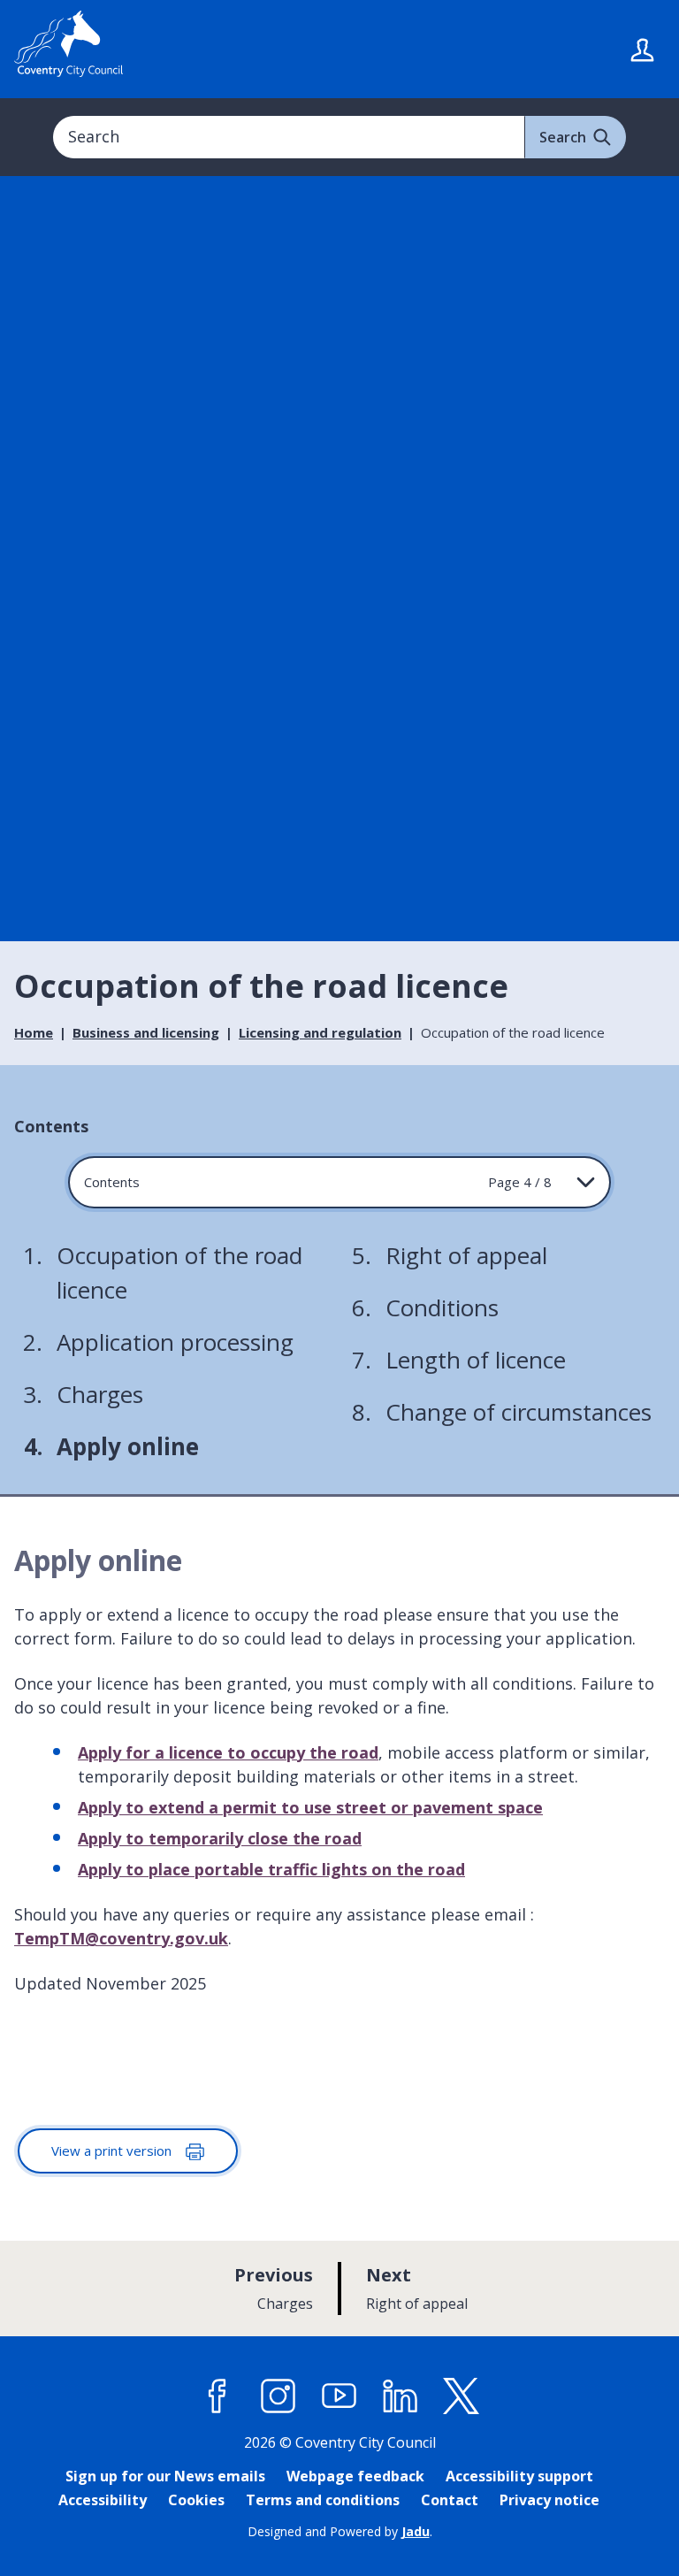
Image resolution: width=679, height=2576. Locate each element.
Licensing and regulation (320, 1032)
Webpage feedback (355, 2476)
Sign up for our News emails (165, 2476)
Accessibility (103, 2500)
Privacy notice (549, 2500)
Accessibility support (519, 2476)
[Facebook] (217, 2396)
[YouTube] (339, 2396)
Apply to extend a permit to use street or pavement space (310, 1807)
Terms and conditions (323, 2500)
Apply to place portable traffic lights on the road (271, 1869)
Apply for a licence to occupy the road (228, 1752)
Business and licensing (146, 1032)
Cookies (196, 2500)
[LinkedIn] (401, 2396)
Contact (450, 2500)
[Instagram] (278, 2396)
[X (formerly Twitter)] (462, 2396)
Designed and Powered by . (340, 2531)
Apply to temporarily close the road (220, 1838)
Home (34, 1032)
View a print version (113, 2150)
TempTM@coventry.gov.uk (121, 1938)
